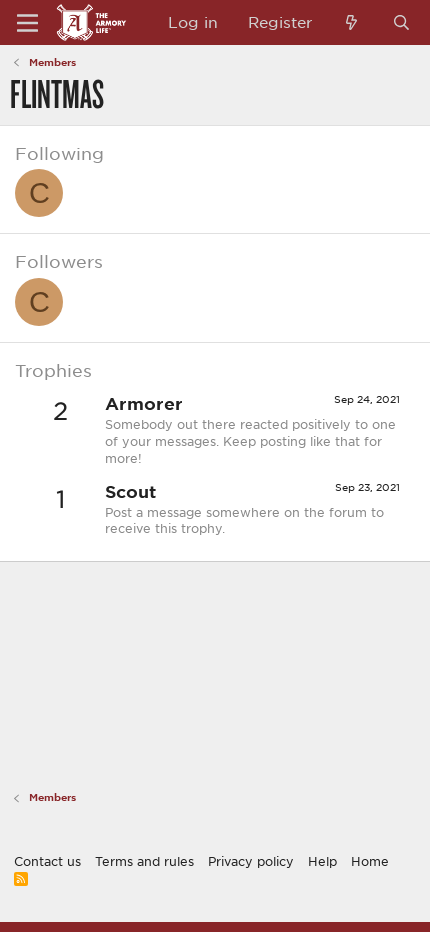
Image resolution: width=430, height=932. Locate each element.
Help (322, 861)
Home (370, 861)
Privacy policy (251, 861)
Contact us (47, 861)
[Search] (401, 22)
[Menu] (27, 23)
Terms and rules (144, 861)
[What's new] (351, 22)
